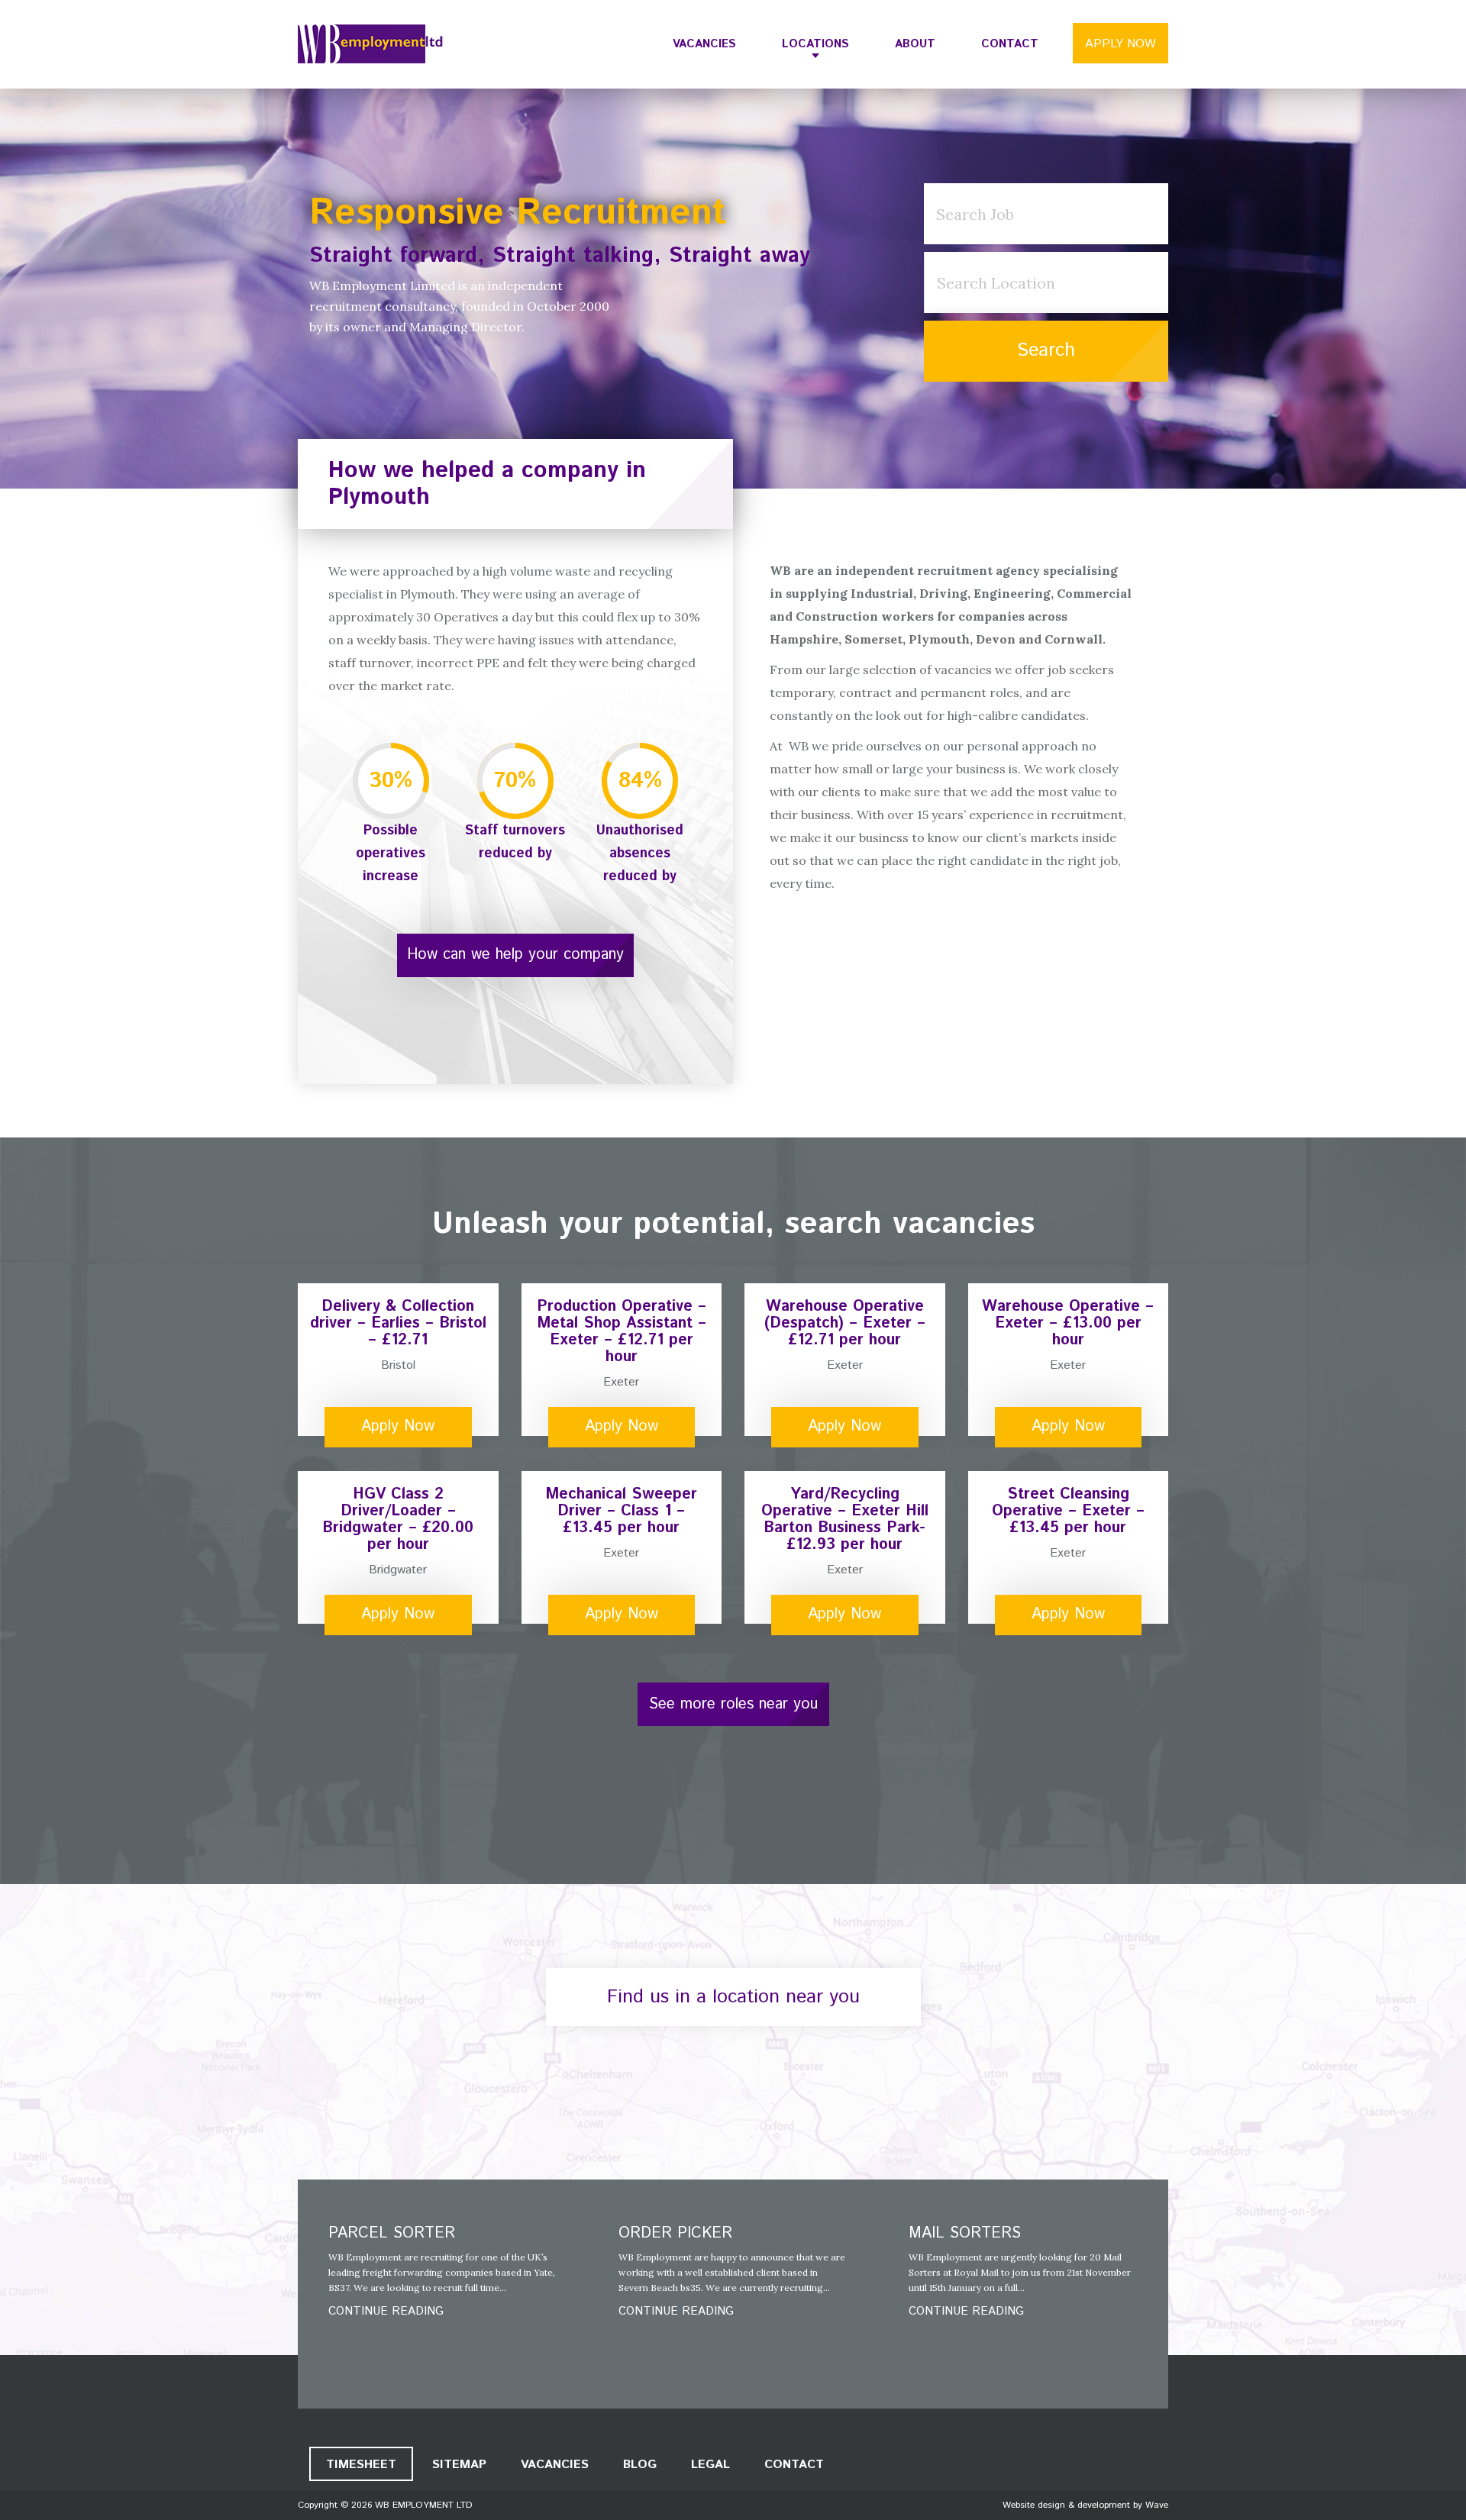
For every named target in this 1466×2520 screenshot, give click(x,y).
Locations (815, 44)
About (915, 44)
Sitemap (459, 2465)
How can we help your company (515, 955)
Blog (640, 2465)
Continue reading (386, 2311)
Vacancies (704, 44)
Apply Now (1120, 44)
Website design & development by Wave (1085, 2505)
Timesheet (361, 2465)
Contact (1010, 44)
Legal (710, 2465)
